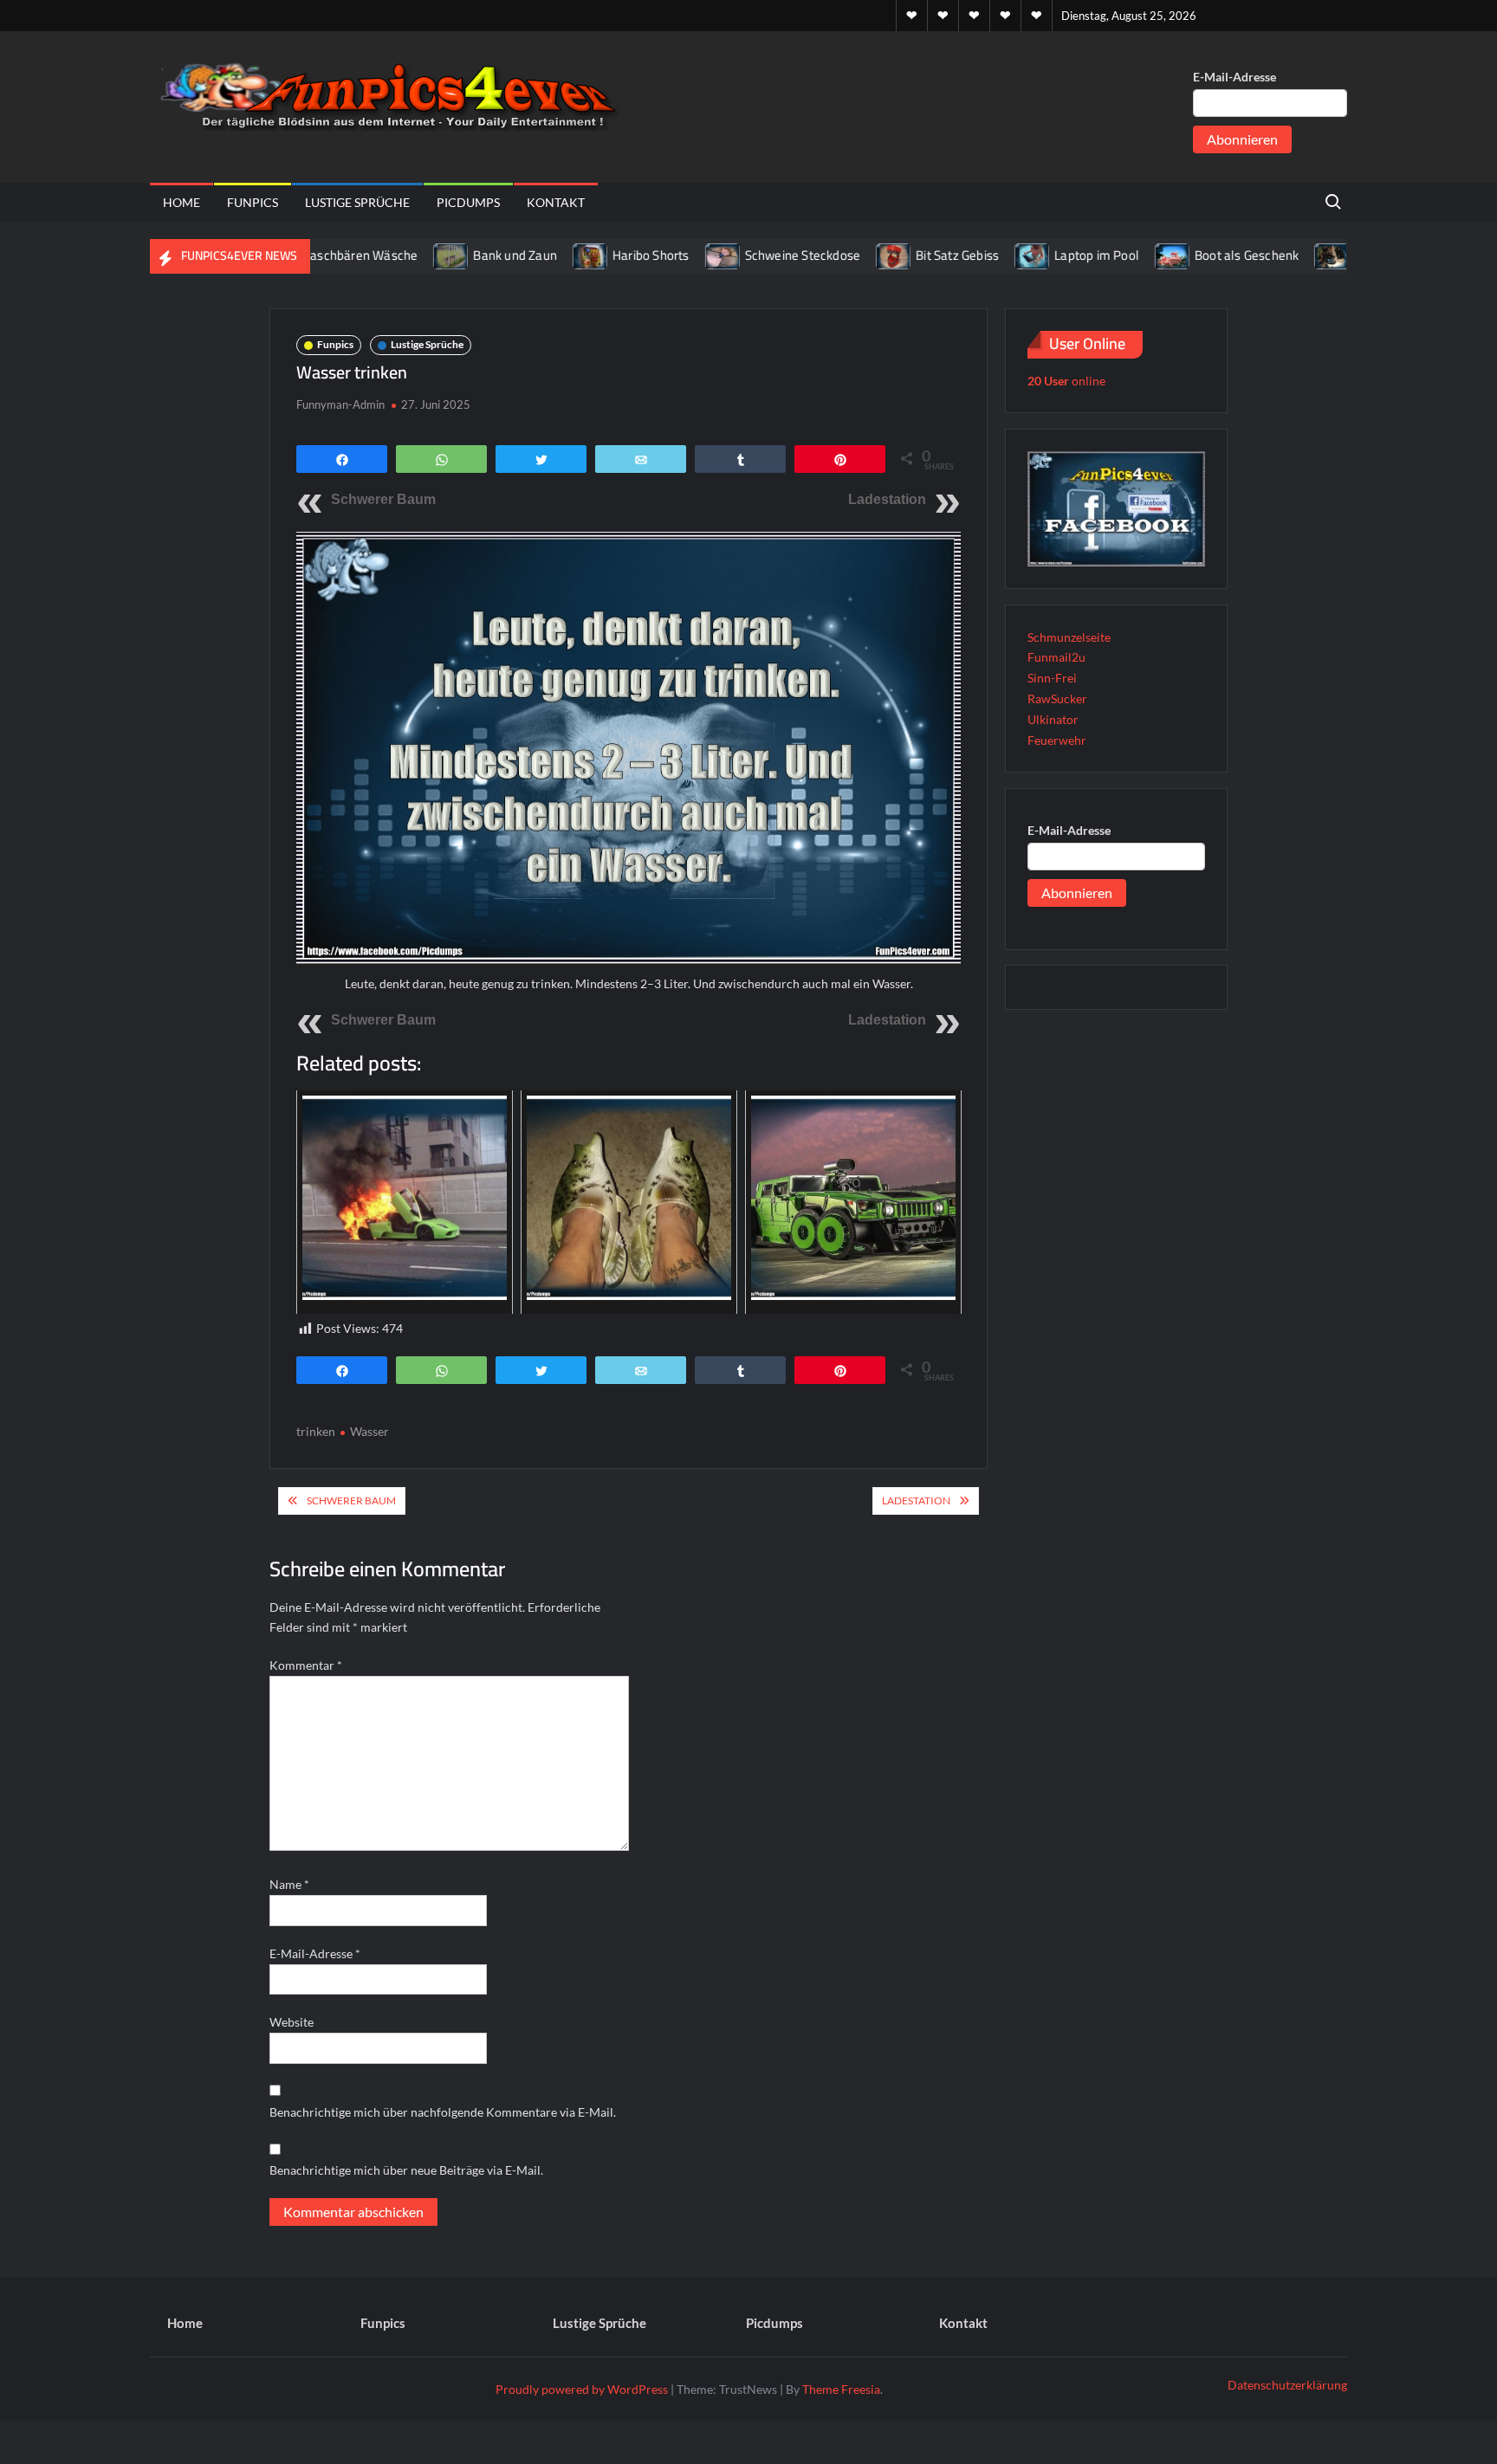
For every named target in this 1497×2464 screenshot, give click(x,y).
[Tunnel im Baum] (1280, 255)
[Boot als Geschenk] (1121, 255)
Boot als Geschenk (1194, 255)
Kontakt (556, 202)
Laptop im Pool (1044, 255)
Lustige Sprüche (357, 202)
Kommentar (306, 1665)
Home (181, 202)
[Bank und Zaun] (399, 255)
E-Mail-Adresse (1235, 77)
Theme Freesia (841, 2389)
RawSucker (1057, 698)
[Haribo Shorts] (538, 255)
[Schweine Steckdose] (671, 255)
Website (292, 2022)
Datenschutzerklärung (1287, 2385)
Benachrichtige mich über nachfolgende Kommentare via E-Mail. (443, 2112)
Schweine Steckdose (750, 255)
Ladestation (887, 499)
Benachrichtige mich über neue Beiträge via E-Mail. (406, 2170)
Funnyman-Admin (340, 404)
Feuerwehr (1057, 740)
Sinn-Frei (1052, 678)
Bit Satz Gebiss (904, 255)
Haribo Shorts (598, 255)
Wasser (369, 1431)
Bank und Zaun (462, 255)
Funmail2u (1056, 657)
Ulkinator (1053, 719)
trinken (316, 1431)
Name (289, 1884)
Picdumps (468, 202)
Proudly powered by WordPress (582, 2389)
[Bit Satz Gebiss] (842, 255)
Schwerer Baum (383, 499)
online (1066, 381)
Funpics (253, 202)
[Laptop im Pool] (980, 255)
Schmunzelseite (1069, 637)
